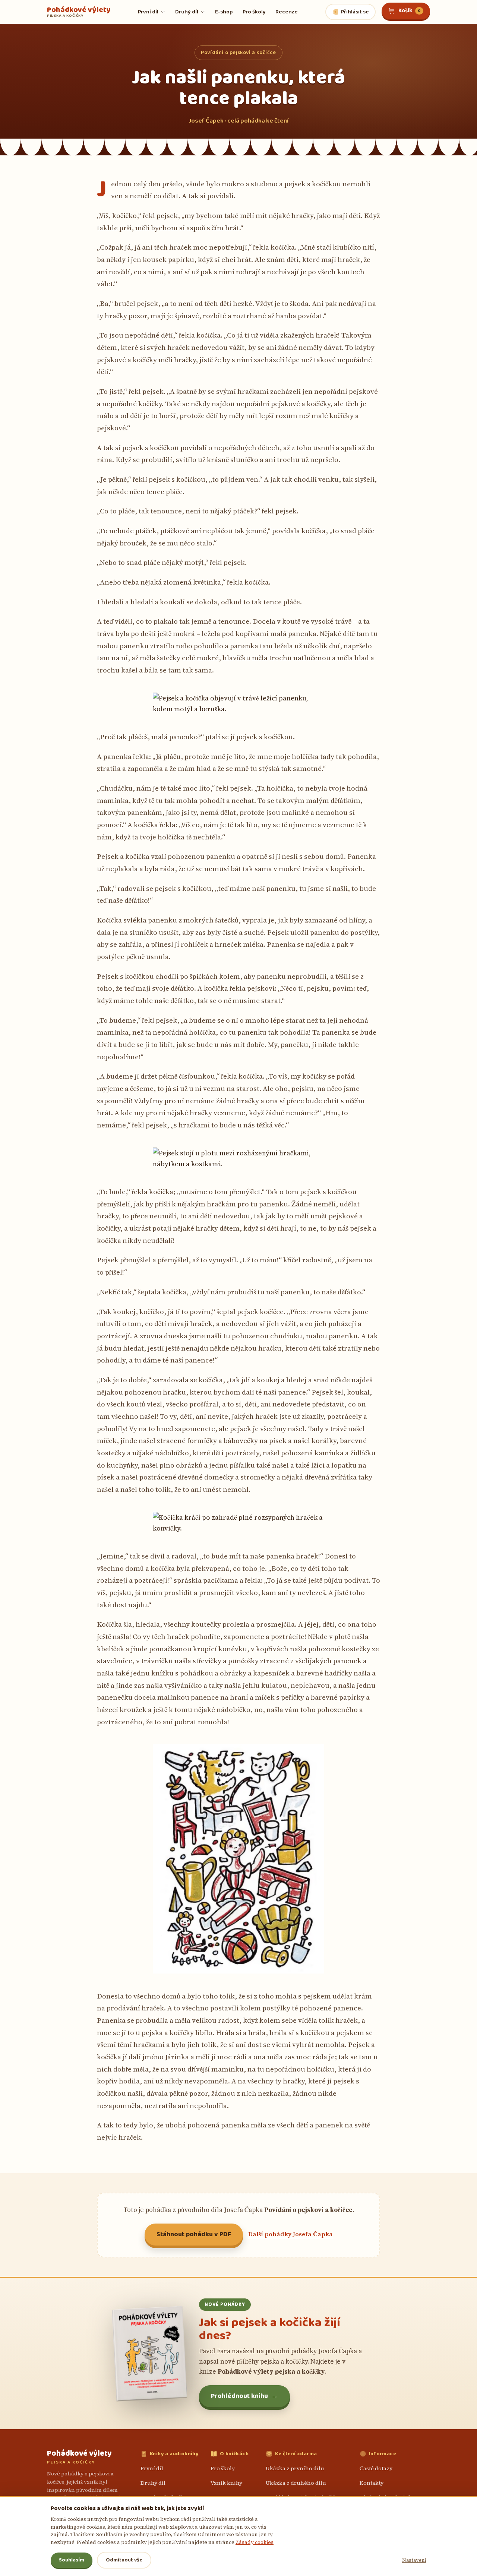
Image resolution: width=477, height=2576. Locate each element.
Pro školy (254, 12)
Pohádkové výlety (79, 12)
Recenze (287, 12)
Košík (410, 11)
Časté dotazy (376, 2468)
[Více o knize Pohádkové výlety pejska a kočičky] (149, 2353)
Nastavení (414, 2560)
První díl (152, 2468)
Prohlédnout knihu (244, 2396)
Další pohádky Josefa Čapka (290, 2234)
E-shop (224, 12)
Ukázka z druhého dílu (296, 2483)
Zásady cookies (255, 2542)
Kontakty (372, 2483)
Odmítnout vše (124, 2560)
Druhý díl (153, 2483)
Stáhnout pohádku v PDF (194, 2234)
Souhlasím (72, 2560)
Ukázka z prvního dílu (295, 2468)
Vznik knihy (226, 2483)
